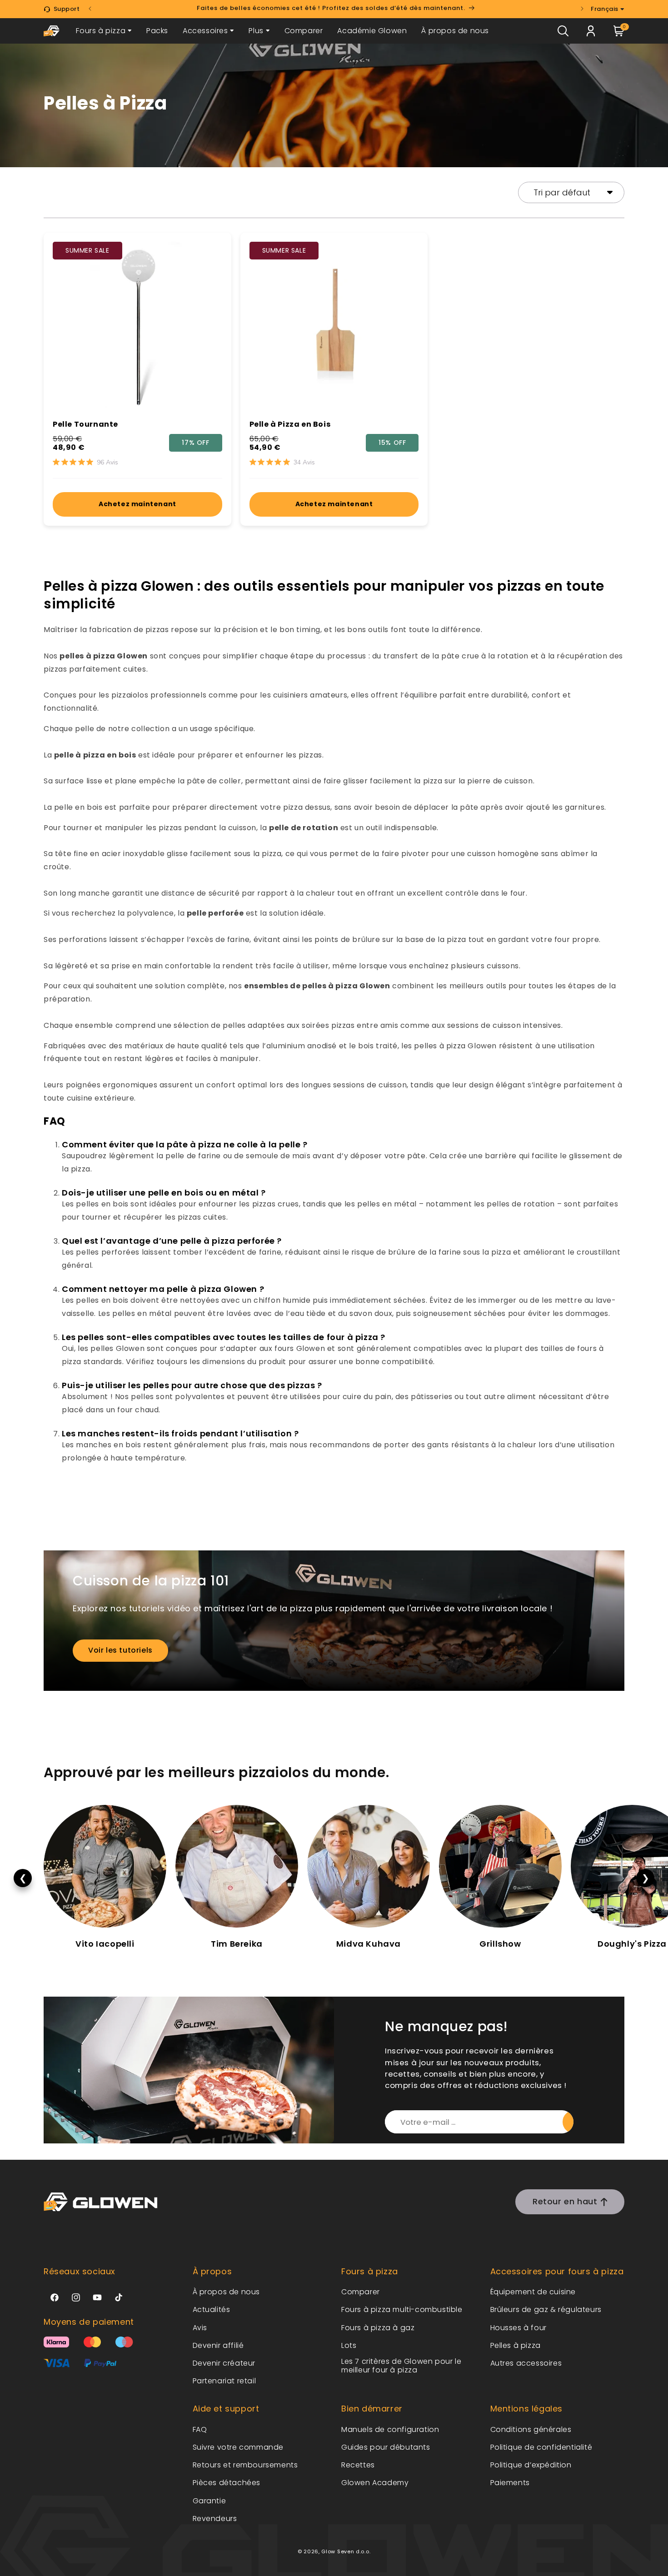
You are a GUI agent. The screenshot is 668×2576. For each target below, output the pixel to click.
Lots (349, 2345)
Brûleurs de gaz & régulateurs (546, 2309)
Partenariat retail (224, 2381)
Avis (200, 2328)
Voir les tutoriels (120, 1650)
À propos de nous (455, 31)
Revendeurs (215, 2519)
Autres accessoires (526, 2363)
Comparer (304, 31)
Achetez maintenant (137, 504)
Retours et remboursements (245, 2465)
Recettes (358, 2465)
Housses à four (518, 2328)
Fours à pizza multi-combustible (402, 2309)
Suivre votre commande (238, 2447)
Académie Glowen (372, 31)
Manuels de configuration (390, 2429)
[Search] (563, 31)
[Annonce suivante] (582, 9)
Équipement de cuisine (533, 2292)
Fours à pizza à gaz (378, 2328)
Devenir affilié (218, 2345)
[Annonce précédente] (90, 9)
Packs (157, 31)
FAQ (200, 2429)
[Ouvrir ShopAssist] (643, 2551)
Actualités (212, 2309)
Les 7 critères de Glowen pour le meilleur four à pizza (401, 2366)
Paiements (510, 2483)
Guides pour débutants (386, 2447)
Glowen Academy (375, 2483)
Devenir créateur (224, 2363)
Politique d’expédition (531, 2465)
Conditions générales (531, 2429)
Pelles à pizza (516, 2345)
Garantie (209, 2501)
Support (67, 9)
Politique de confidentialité (541, 2447)
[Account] (591, 31)
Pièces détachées (227, 2483)
